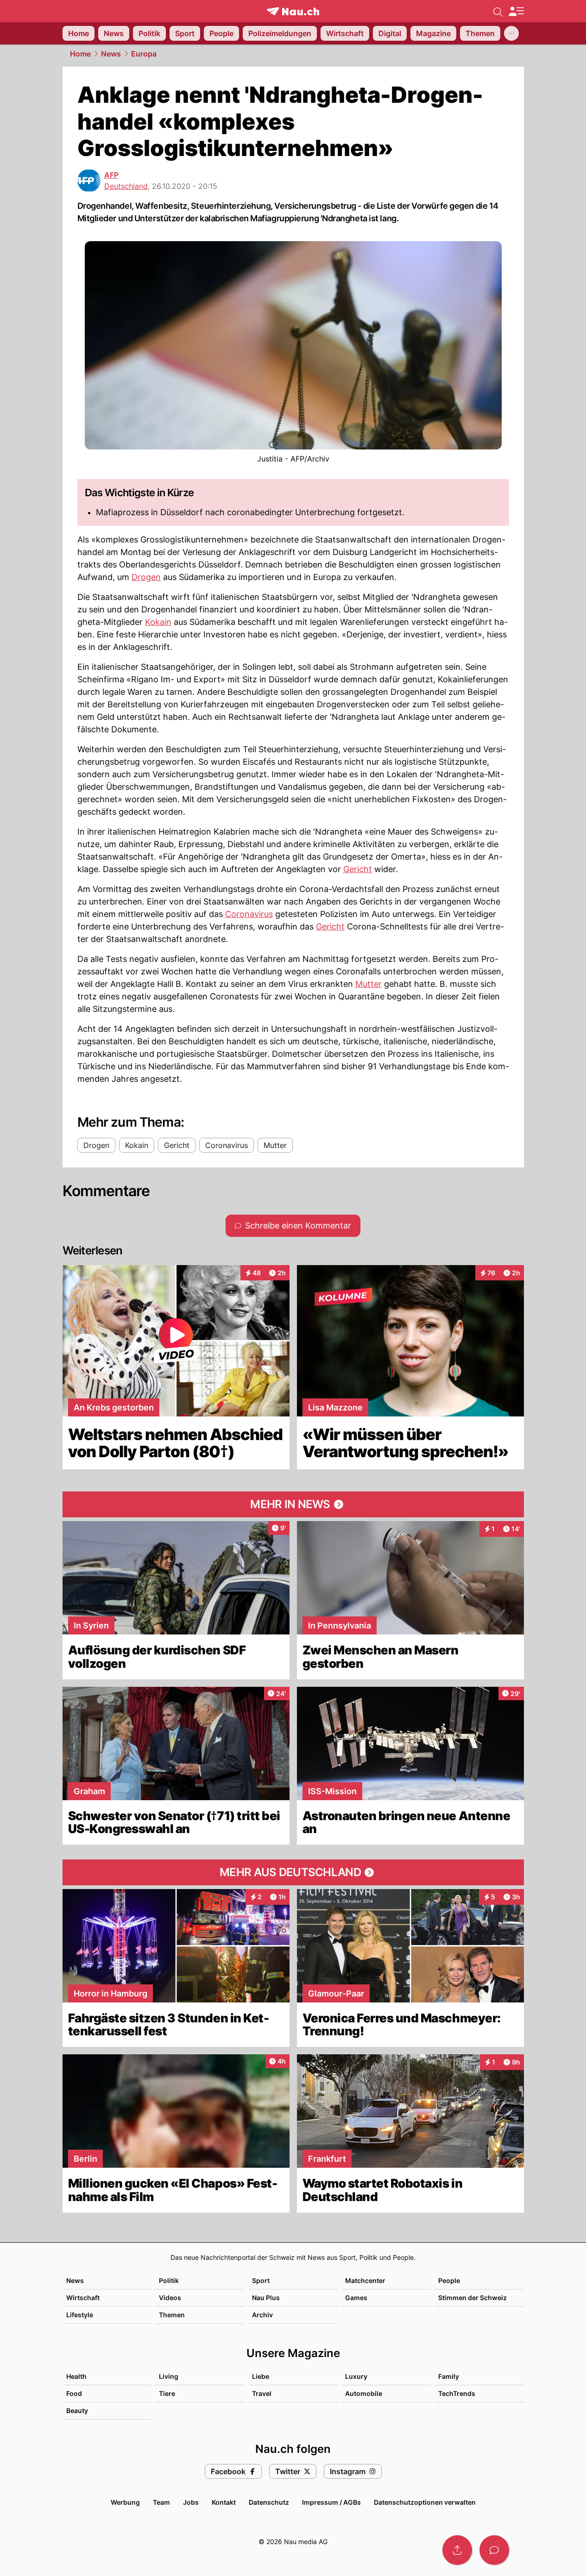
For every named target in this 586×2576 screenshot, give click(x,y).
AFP (111, 175)
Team (161, 2502)
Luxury (356, 2376)
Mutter (369, 984)
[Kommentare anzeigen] (494, 2550)
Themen (172, 2315)
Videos (170, 2298)
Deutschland (126, 186)
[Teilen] (457, 2550)
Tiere (167, 2393)
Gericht (358, 869)
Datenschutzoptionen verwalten (425, 2502)
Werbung (125, 2502)
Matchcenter (365, 2280)
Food (74, 2393)
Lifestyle (80, 2315)
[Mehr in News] (293, 1504)
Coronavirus (249, 914)
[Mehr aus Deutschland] (293, 1872)
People (449, 2280)
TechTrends (457, 2393)
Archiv (262, 2315)
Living (169, 2376)
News (111, 54)
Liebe (261, 2376)
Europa (144, 54)
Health (76, 2376)
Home (80, 54)
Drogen (146, 577)
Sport (261, 2280)
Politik (169, 2280)
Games (356, 2298)
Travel (262, 2393)
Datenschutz (269, 2502)
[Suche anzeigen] (498, 11)
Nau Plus (266, 2298)
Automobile (364, 2393)
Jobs (191, 2502)
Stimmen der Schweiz (473, 2298)
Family (449, 2376)
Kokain (158, 622)
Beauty (77, 2411)
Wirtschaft (83, 2298)
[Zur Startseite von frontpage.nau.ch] (293, 11)
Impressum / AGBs (331, 2502)
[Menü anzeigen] (516, 11)
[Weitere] (511, 33)
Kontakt (224, 2502)
